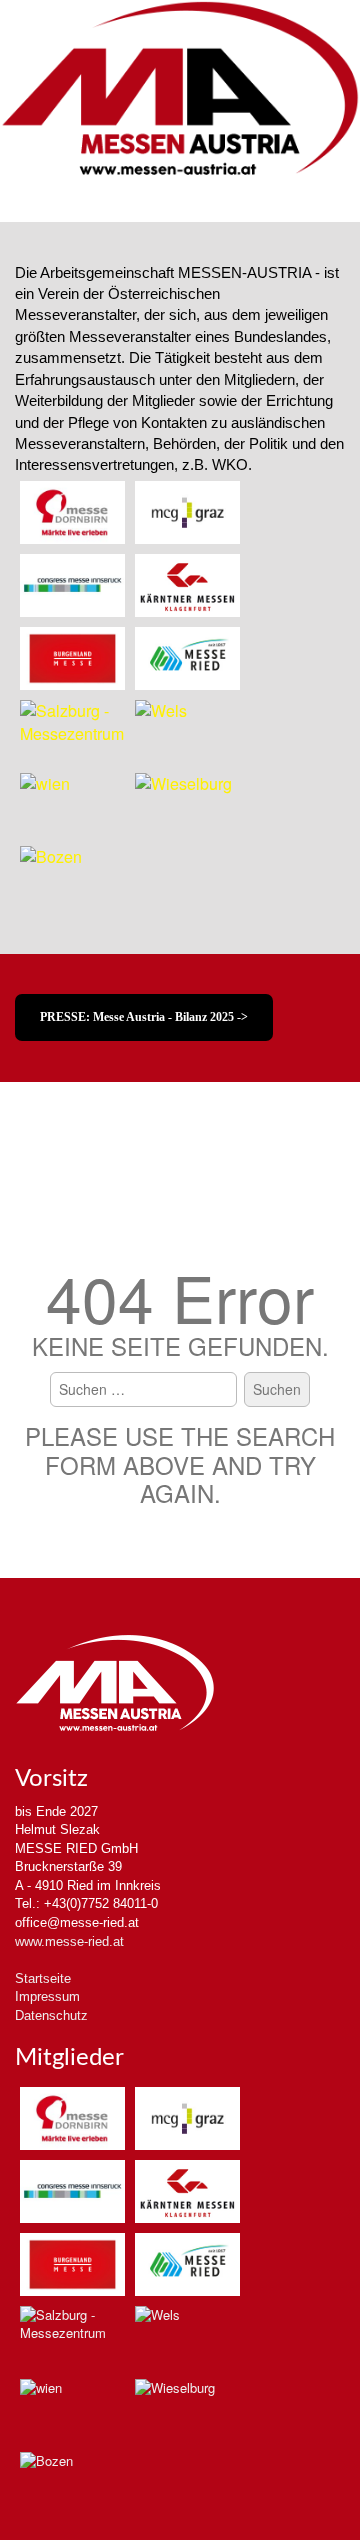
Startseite (43, 1978)
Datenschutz (51, 2015)
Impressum (47, 1996)
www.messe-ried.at (69, 1941)
